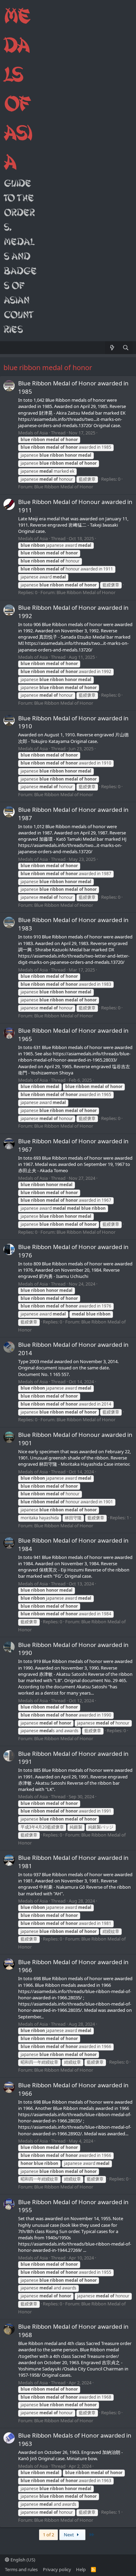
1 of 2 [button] (48, 2535)
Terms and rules (21, 2569)
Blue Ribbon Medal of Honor (64, 487)
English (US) (22, 2560)
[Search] (126, 348)
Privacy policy (57, 2569)
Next (69, 2535)
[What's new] (112, 348)
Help (81, 2569)
